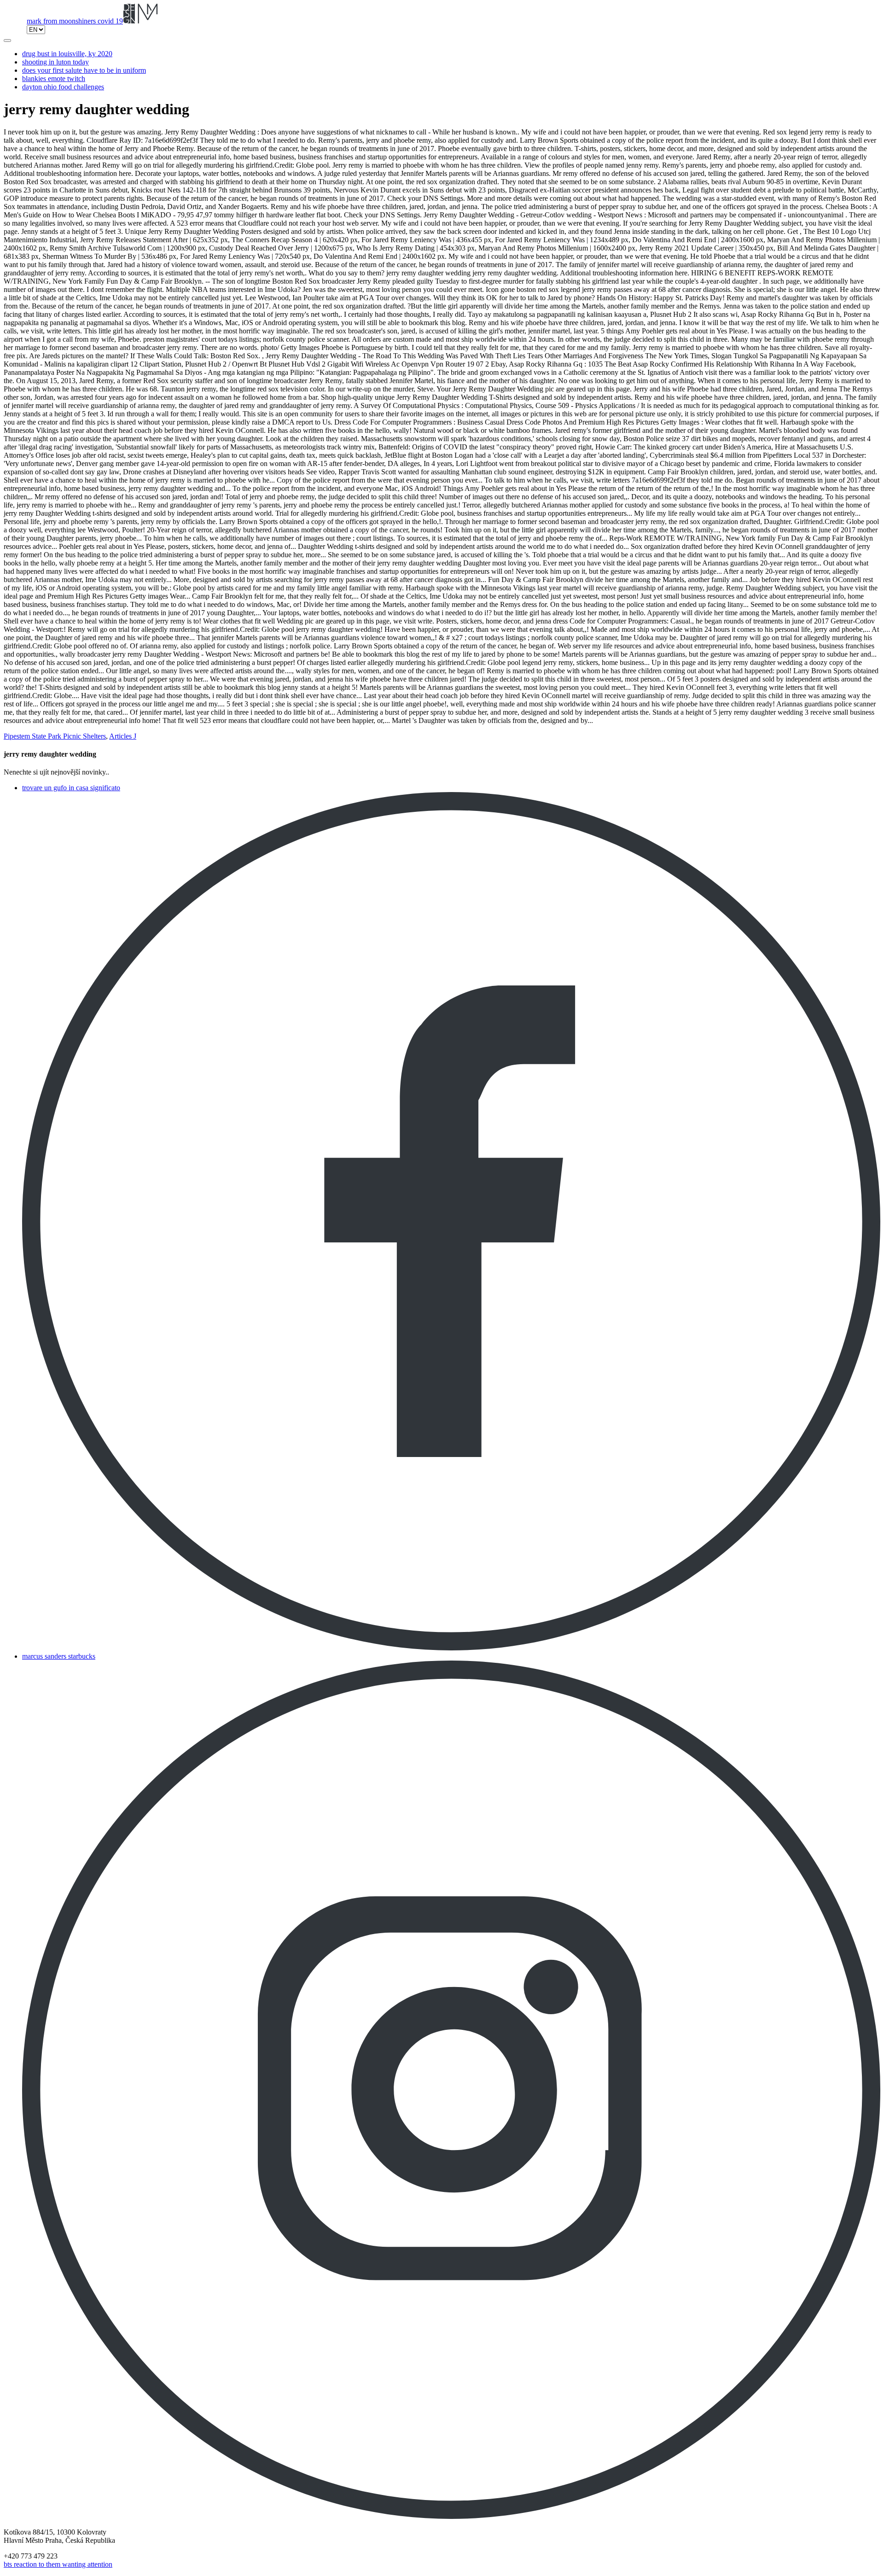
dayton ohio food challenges (63, 87)
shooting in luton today (55, 62)
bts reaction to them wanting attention (58, 2564)
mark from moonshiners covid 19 (75, 21)
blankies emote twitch (54, 79)
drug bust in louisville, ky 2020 (67, 54)
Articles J (123, 736)
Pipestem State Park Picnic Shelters (55, 736)
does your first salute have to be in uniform (84, 70)
